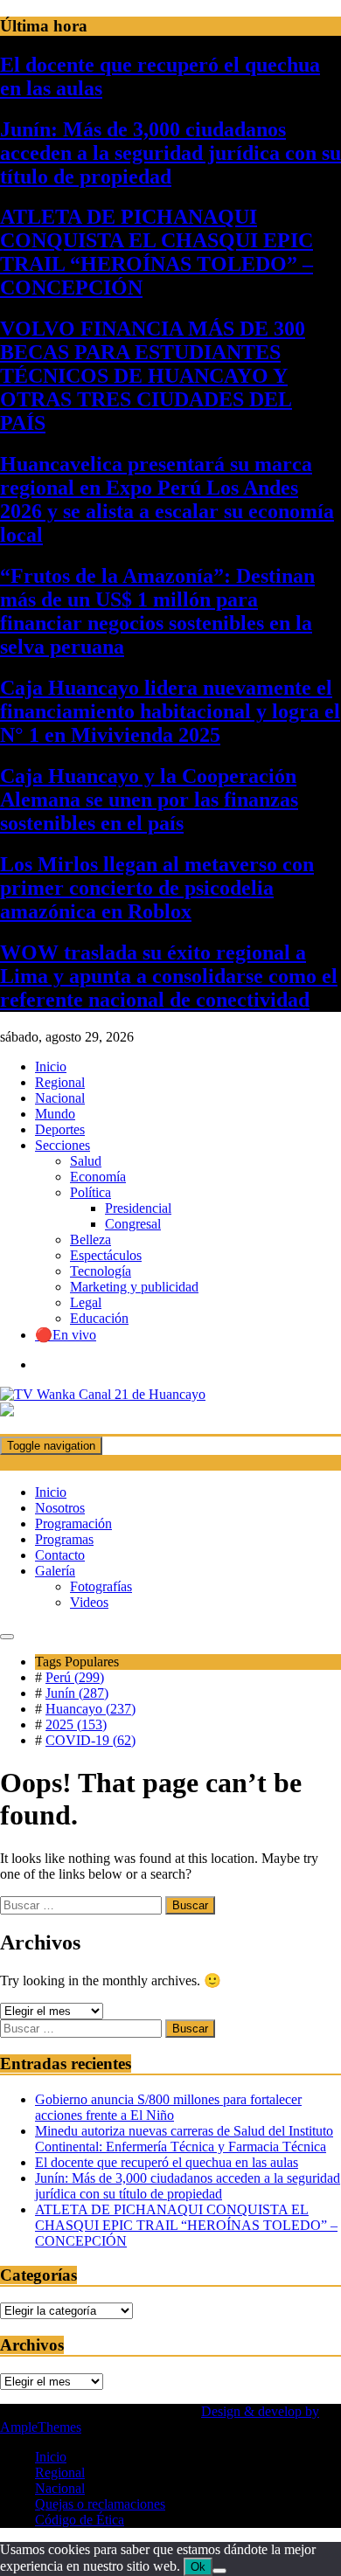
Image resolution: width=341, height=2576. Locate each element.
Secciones (63, 1145)
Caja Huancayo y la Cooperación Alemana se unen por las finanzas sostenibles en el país (149, 800)
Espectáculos (106, 1255)
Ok (198, 2567)
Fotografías (101, 1586)
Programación (73, 1523)
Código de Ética (80, 2520)
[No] (219, 2571)
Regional (60, 1082)
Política (90, 1192)
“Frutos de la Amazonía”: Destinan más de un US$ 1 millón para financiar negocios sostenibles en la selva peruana (157, 611)
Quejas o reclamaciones (100, 2504)
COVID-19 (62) (90, 1740)
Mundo (55, 1114)
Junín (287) (77, 1693)
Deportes (60, 1129)
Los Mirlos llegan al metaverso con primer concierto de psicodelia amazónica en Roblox (157, 888)
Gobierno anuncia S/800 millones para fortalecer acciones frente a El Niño (168, 2107)
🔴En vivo (66, 1335)
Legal (86, 1302)
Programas (64, 1539)
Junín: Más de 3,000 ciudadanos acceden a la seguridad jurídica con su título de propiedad (170, 153)
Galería (55, 1571)
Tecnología (101, 1271)
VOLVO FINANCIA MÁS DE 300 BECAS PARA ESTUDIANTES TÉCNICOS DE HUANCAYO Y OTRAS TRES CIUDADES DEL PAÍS (153, 376)
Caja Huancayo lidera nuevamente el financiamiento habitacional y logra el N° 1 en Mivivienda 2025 (170, 711)
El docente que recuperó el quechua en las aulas (167, 2162)
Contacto (60, 1555)
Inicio (51, 1066)
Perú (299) (75, 1677)
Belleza (90, 1240)
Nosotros (60, 1508)
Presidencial (138, 1208)
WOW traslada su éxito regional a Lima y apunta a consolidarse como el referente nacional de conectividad (169, 976)
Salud (86, 1161)
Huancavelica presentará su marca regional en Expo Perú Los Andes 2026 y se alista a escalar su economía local (167, 499)
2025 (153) (76, 1724)
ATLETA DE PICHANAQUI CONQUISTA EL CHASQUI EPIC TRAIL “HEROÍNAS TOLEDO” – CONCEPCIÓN (157, 252)
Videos (89, 1602)
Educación (99, 1318)
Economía (98, 1177)
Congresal (133, 1224)
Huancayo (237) (90, 1709)
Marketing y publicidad (134, 1287)
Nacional (60, 1098)
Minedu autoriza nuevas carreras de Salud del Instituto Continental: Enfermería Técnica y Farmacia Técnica (184, 2139)
